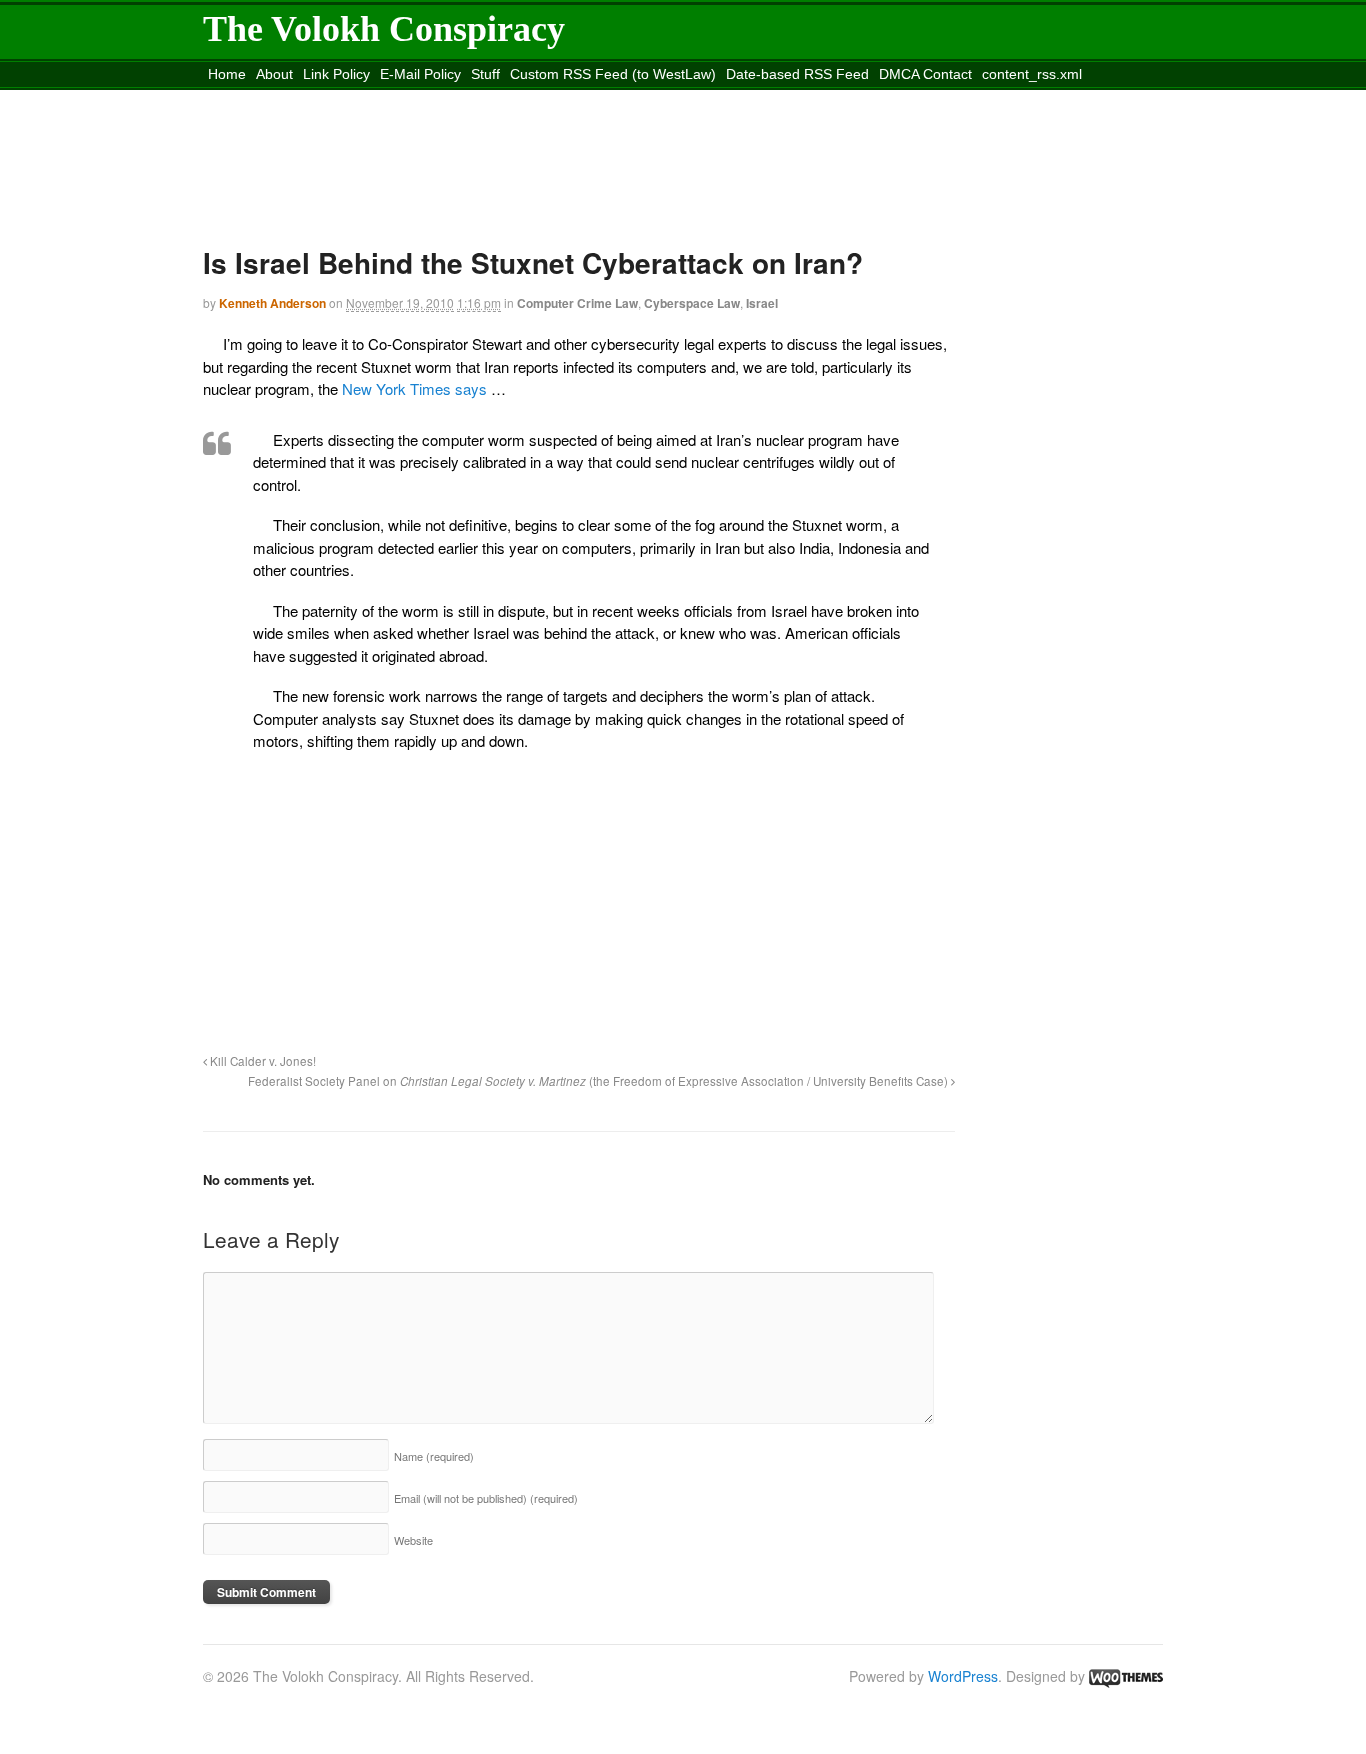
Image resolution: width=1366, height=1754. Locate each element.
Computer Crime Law (577, 303)
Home (227, 74)
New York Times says (414, 388)
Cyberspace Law (692, 303)
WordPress (963, 1676)
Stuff (485, 74)
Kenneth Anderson (272, 303)
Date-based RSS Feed (797, 74)
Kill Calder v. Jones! (261, 1061)
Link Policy (336, 74)
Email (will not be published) (486, 1498)
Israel (762, 303)
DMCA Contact (925, 74)
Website (413, 1540)
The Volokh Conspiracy (384, 29)
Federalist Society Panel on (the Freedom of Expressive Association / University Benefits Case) (599, 1081)
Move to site (497, 99)
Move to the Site (315, 99)
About (274, 74)
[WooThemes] (1126, 1676)
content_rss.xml (1032, 74)
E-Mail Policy (420, 74)
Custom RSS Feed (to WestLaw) (613, 74)
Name (434, 1456)
